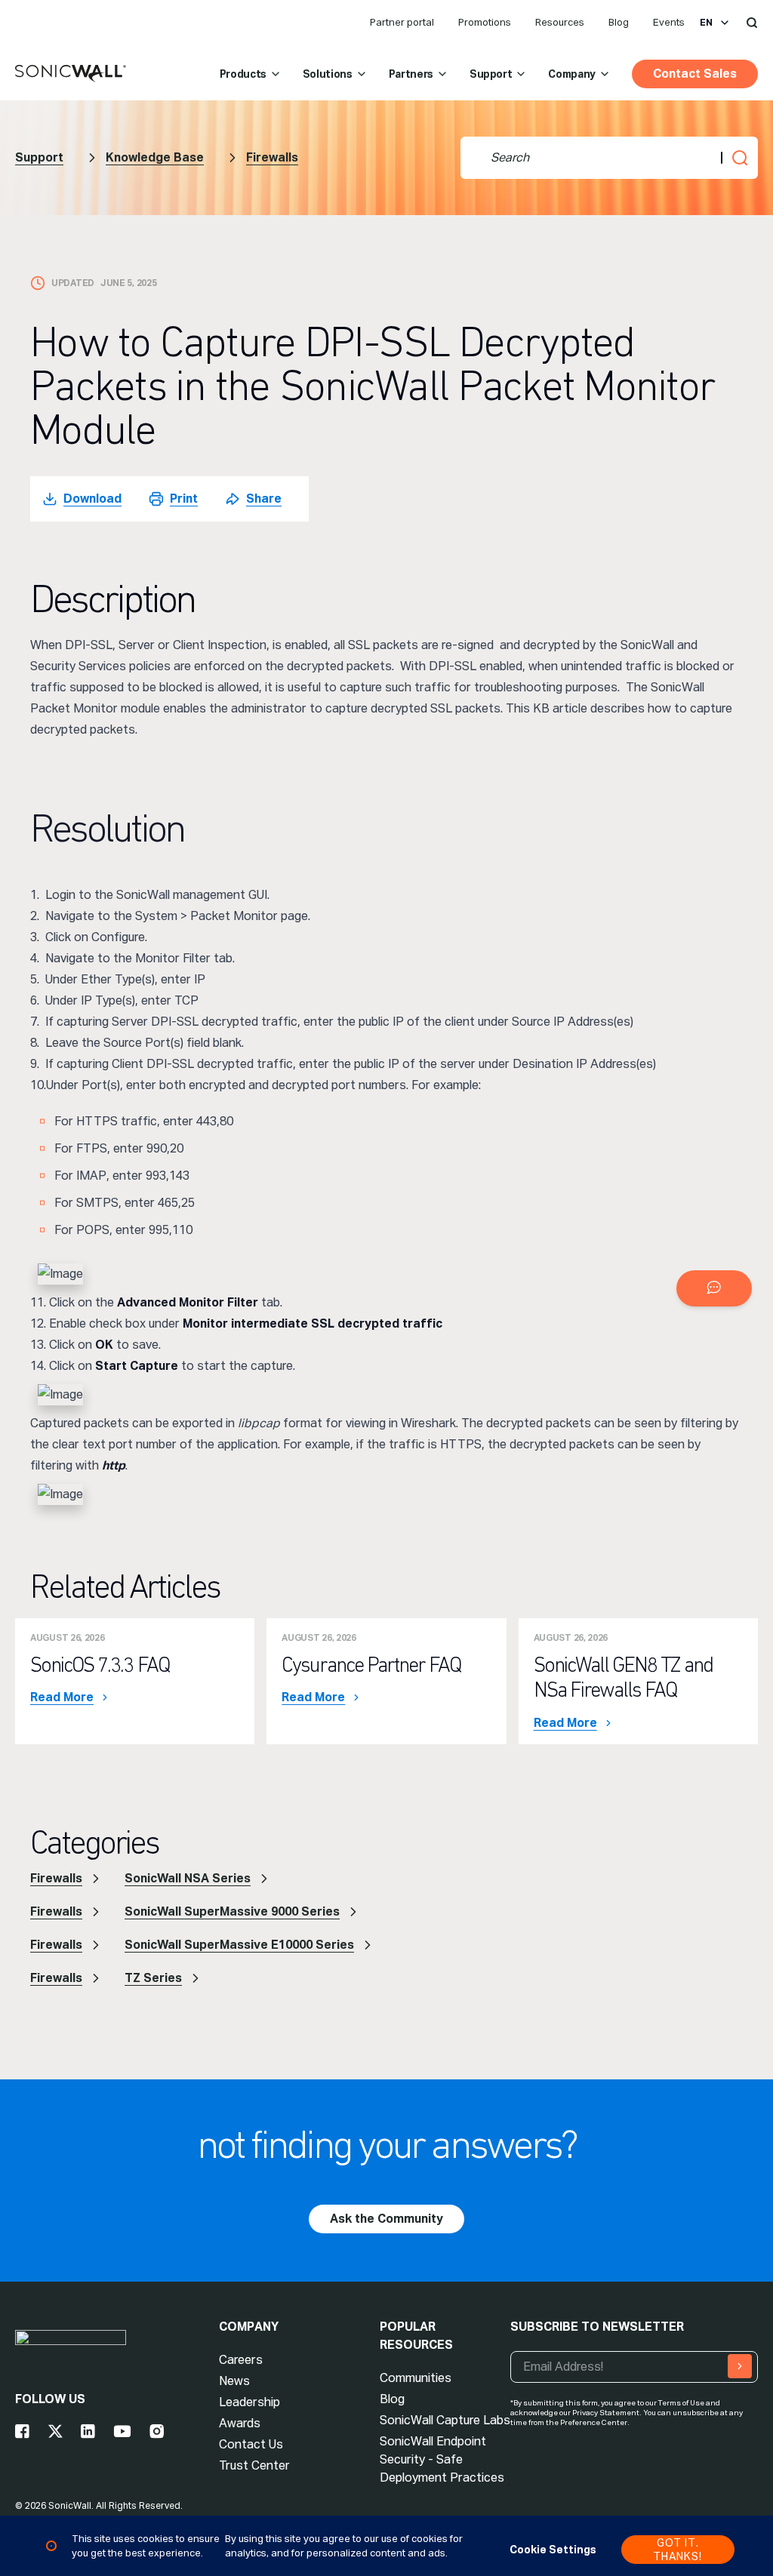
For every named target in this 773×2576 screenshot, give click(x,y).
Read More (62, 1697)
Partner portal (402, 22)
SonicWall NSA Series (188, 1878)
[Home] (71, 74)
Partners (411, 74)
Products (243, 74)
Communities (416, 2378)
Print (184, 499)
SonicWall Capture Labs (445, 2420)
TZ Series (153, 1978)
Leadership (249, 2402)
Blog (619, 22)
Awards (240, 2423)
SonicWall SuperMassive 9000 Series (232, 1911)
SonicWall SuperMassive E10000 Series (239, 1945)
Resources (560, 22)
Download (92, 499)
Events (669, 22)
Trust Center (254, 2465)
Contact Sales (695, 74)
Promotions (485, 22)
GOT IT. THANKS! (678, 2550)
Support (491, 74)
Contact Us (251, 2444)
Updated (73, 283)
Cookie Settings (553, 2550)
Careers (241, 2360)
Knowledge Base (155, 157)
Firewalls (272, 157)
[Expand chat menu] (714, 1288)
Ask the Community (386, 2219)
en (706, 23)
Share (264, 499)
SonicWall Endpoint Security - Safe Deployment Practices (442, 2459)
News (234, 2381)
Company (572, 74)
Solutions (328, 74)
